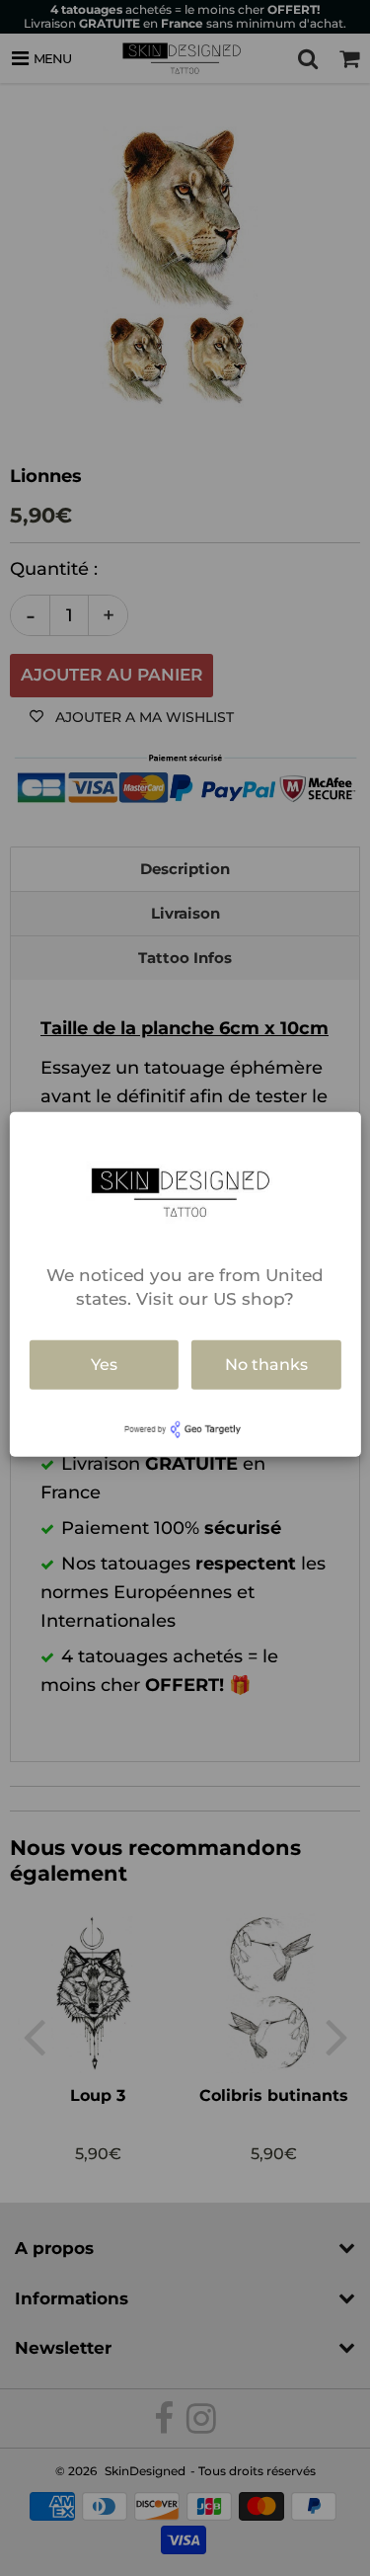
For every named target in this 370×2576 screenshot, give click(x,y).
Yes (104, 1365)
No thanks (266, 1365)
